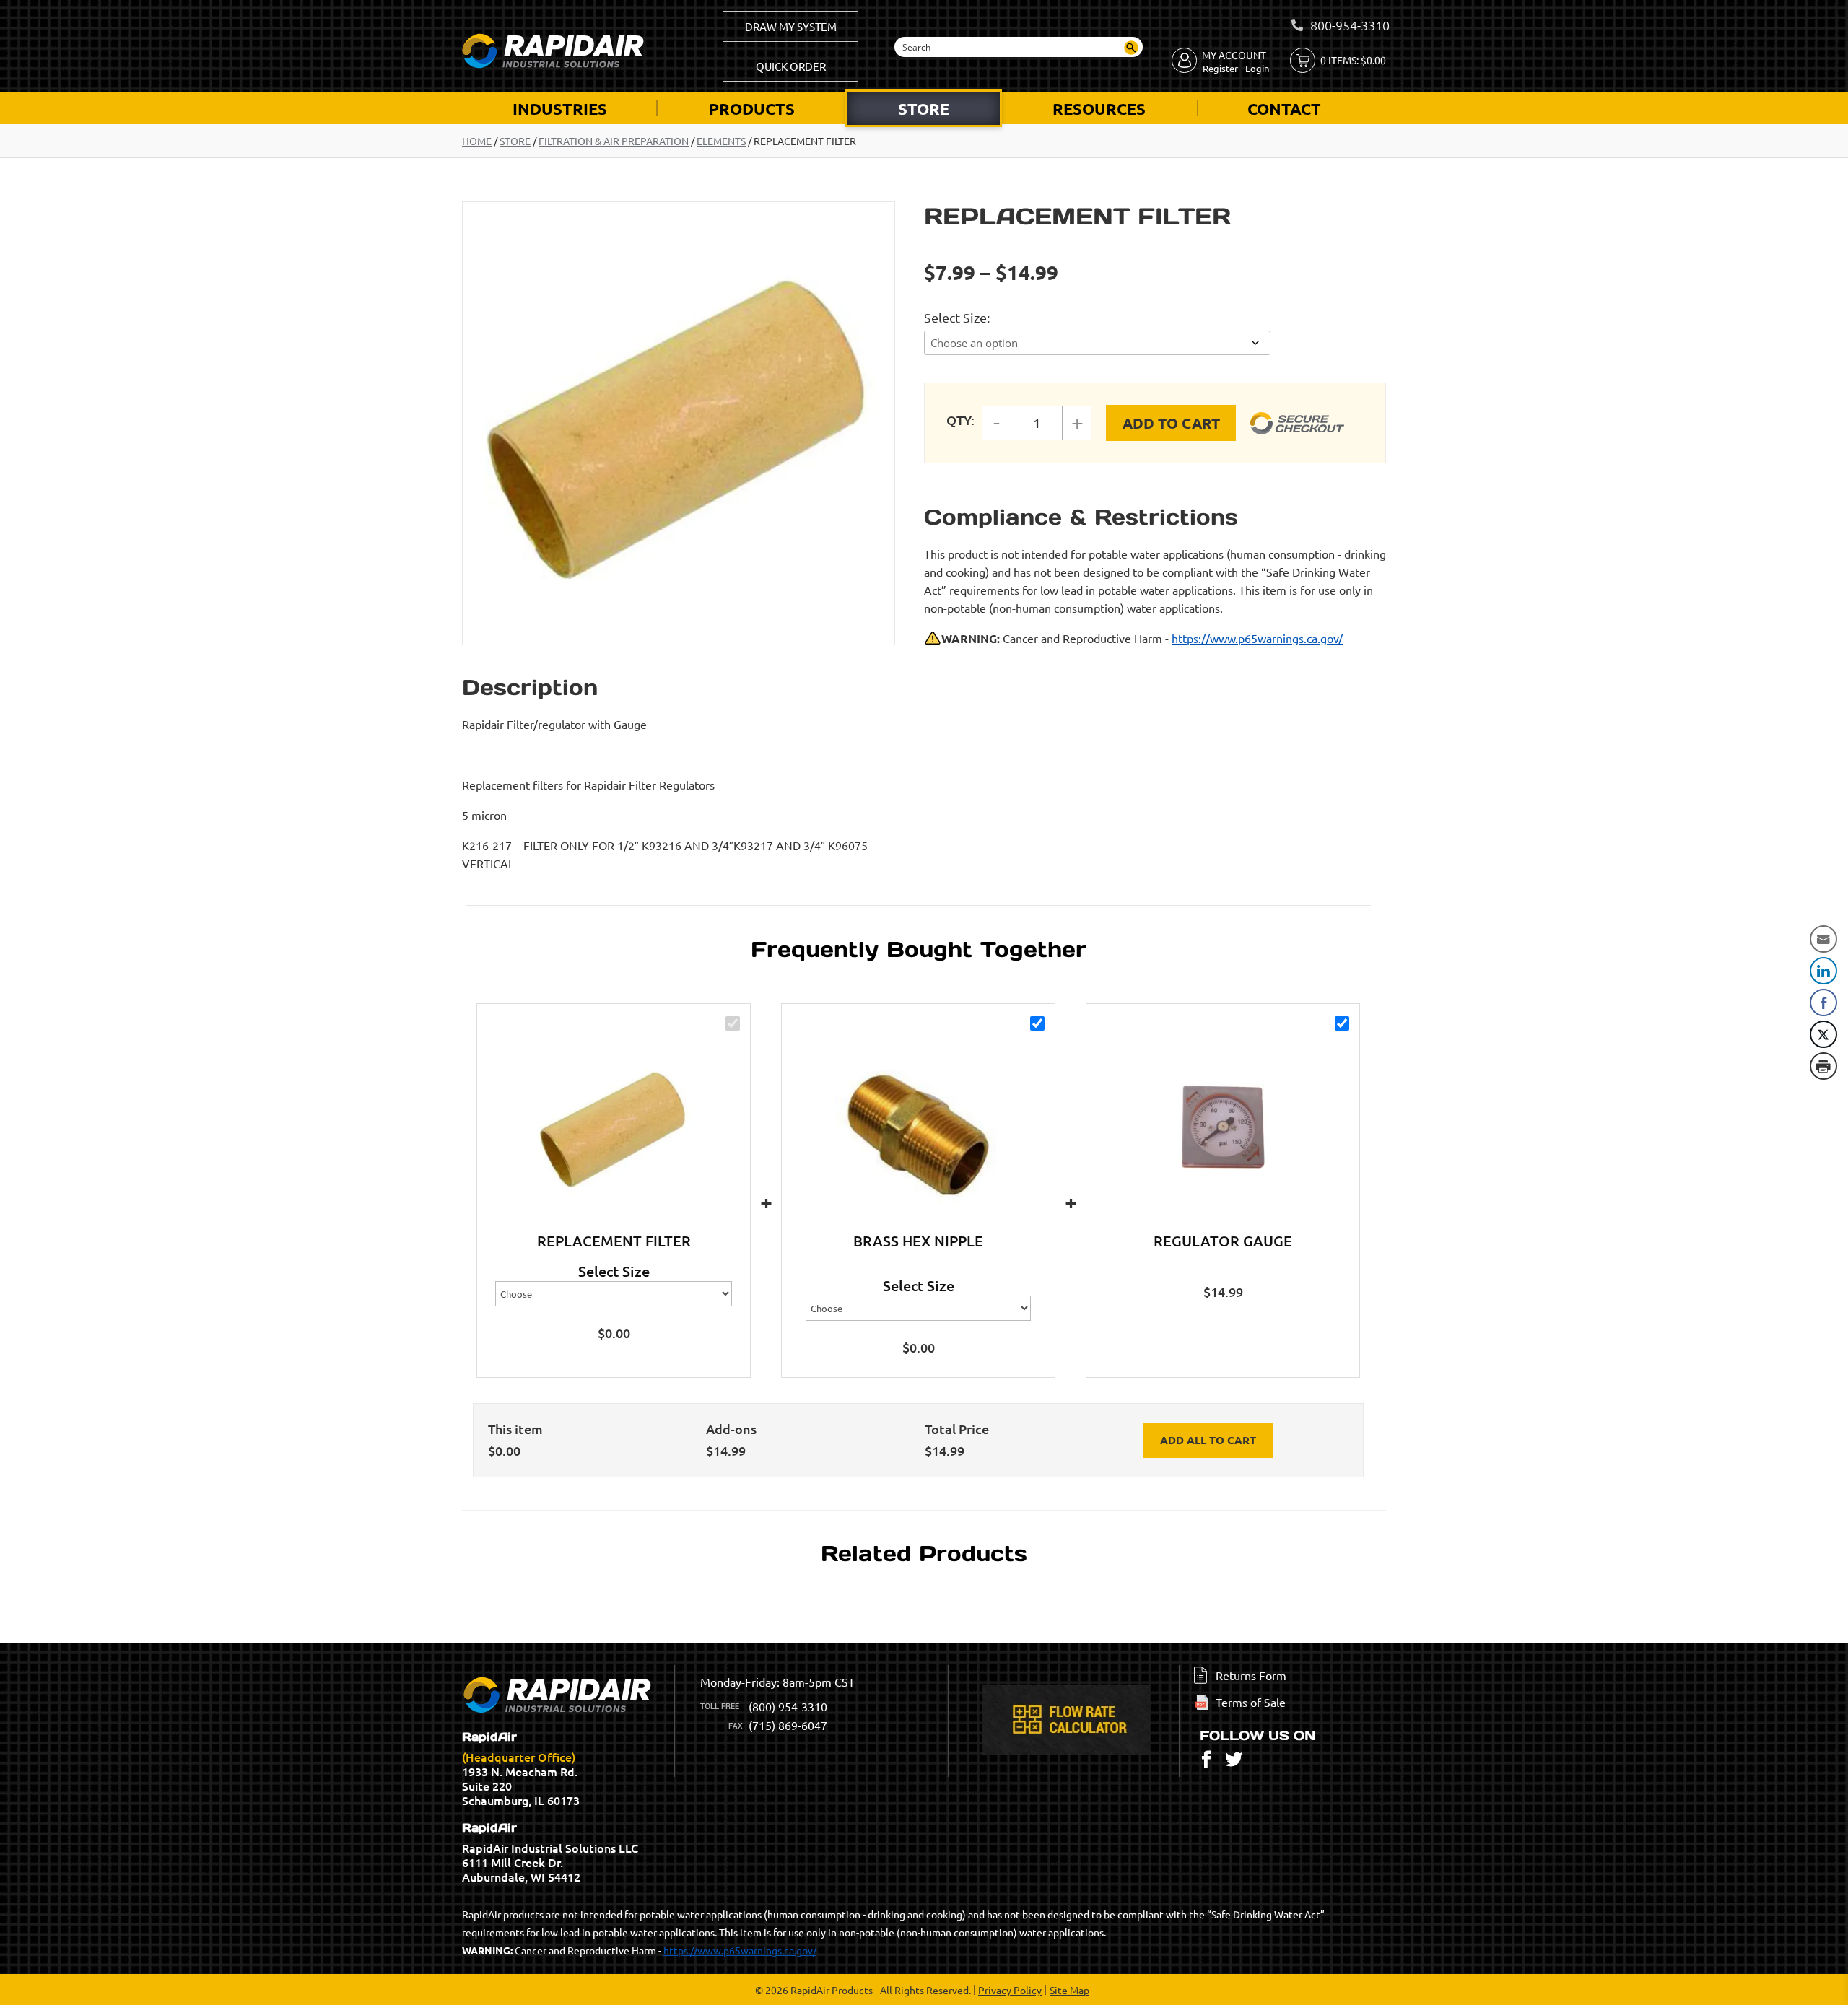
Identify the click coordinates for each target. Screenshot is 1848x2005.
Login (1257, 68)
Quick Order (791, 66)
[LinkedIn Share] (1823, 971)
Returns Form (1251, 1675)
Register (1220, 68)
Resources (1099, 109)
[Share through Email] (1823, 939)
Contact (1284, 109)
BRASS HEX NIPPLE (918, 1241)
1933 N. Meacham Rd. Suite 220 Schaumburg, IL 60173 (521, 1769)
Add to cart (1171, 423)
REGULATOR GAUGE (1223, 1241)
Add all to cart (1208, 1440)
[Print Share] (1823, 1066)
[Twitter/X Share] (1823, 1034)
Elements (721, 141)
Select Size (955, 317)
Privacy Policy (1010, 1990)
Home (477, 141)
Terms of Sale (1251, 1702)
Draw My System (791, 26)
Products (752, 109)
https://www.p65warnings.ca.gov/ (1257, 638)
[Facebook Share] (1823, 1002)
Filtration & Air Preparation (614, 141)
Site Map (1069, 1990)
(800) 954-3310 (788, 1706)
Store (924, 109)
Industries (560, 109)
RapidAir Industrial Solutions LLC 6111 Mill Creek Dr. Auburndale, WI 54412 (550, 1853)
